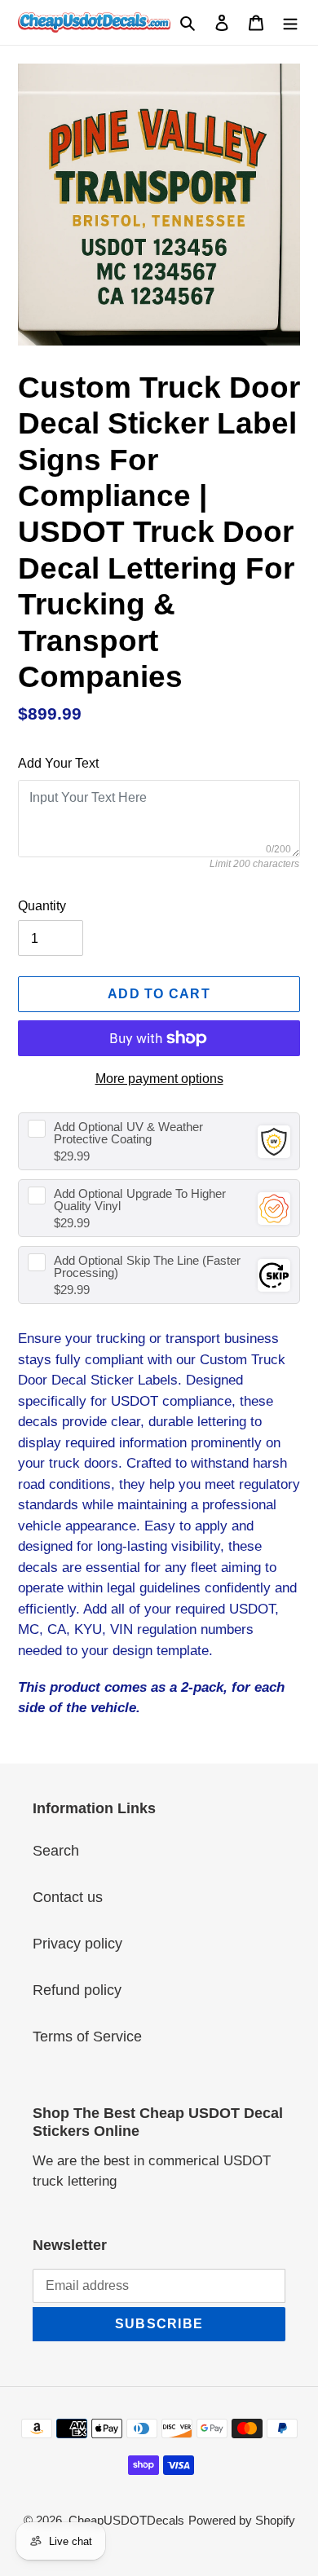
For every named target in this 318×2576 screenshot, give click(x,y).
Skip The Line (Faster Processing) (147, 1266)
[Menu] (290, 22)
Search (56, 1851)
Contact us (68, 1897)
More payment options (159, 1079)
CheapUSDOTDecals (126, 2520)
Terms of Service (87, 2037)
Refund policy (77, 1990)
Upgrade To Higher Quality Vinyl (140, 1200)
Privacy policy (77, 1944)
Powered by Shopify (242, 2520)
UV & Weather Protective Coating (128, 1133)
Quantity (42, 906)
